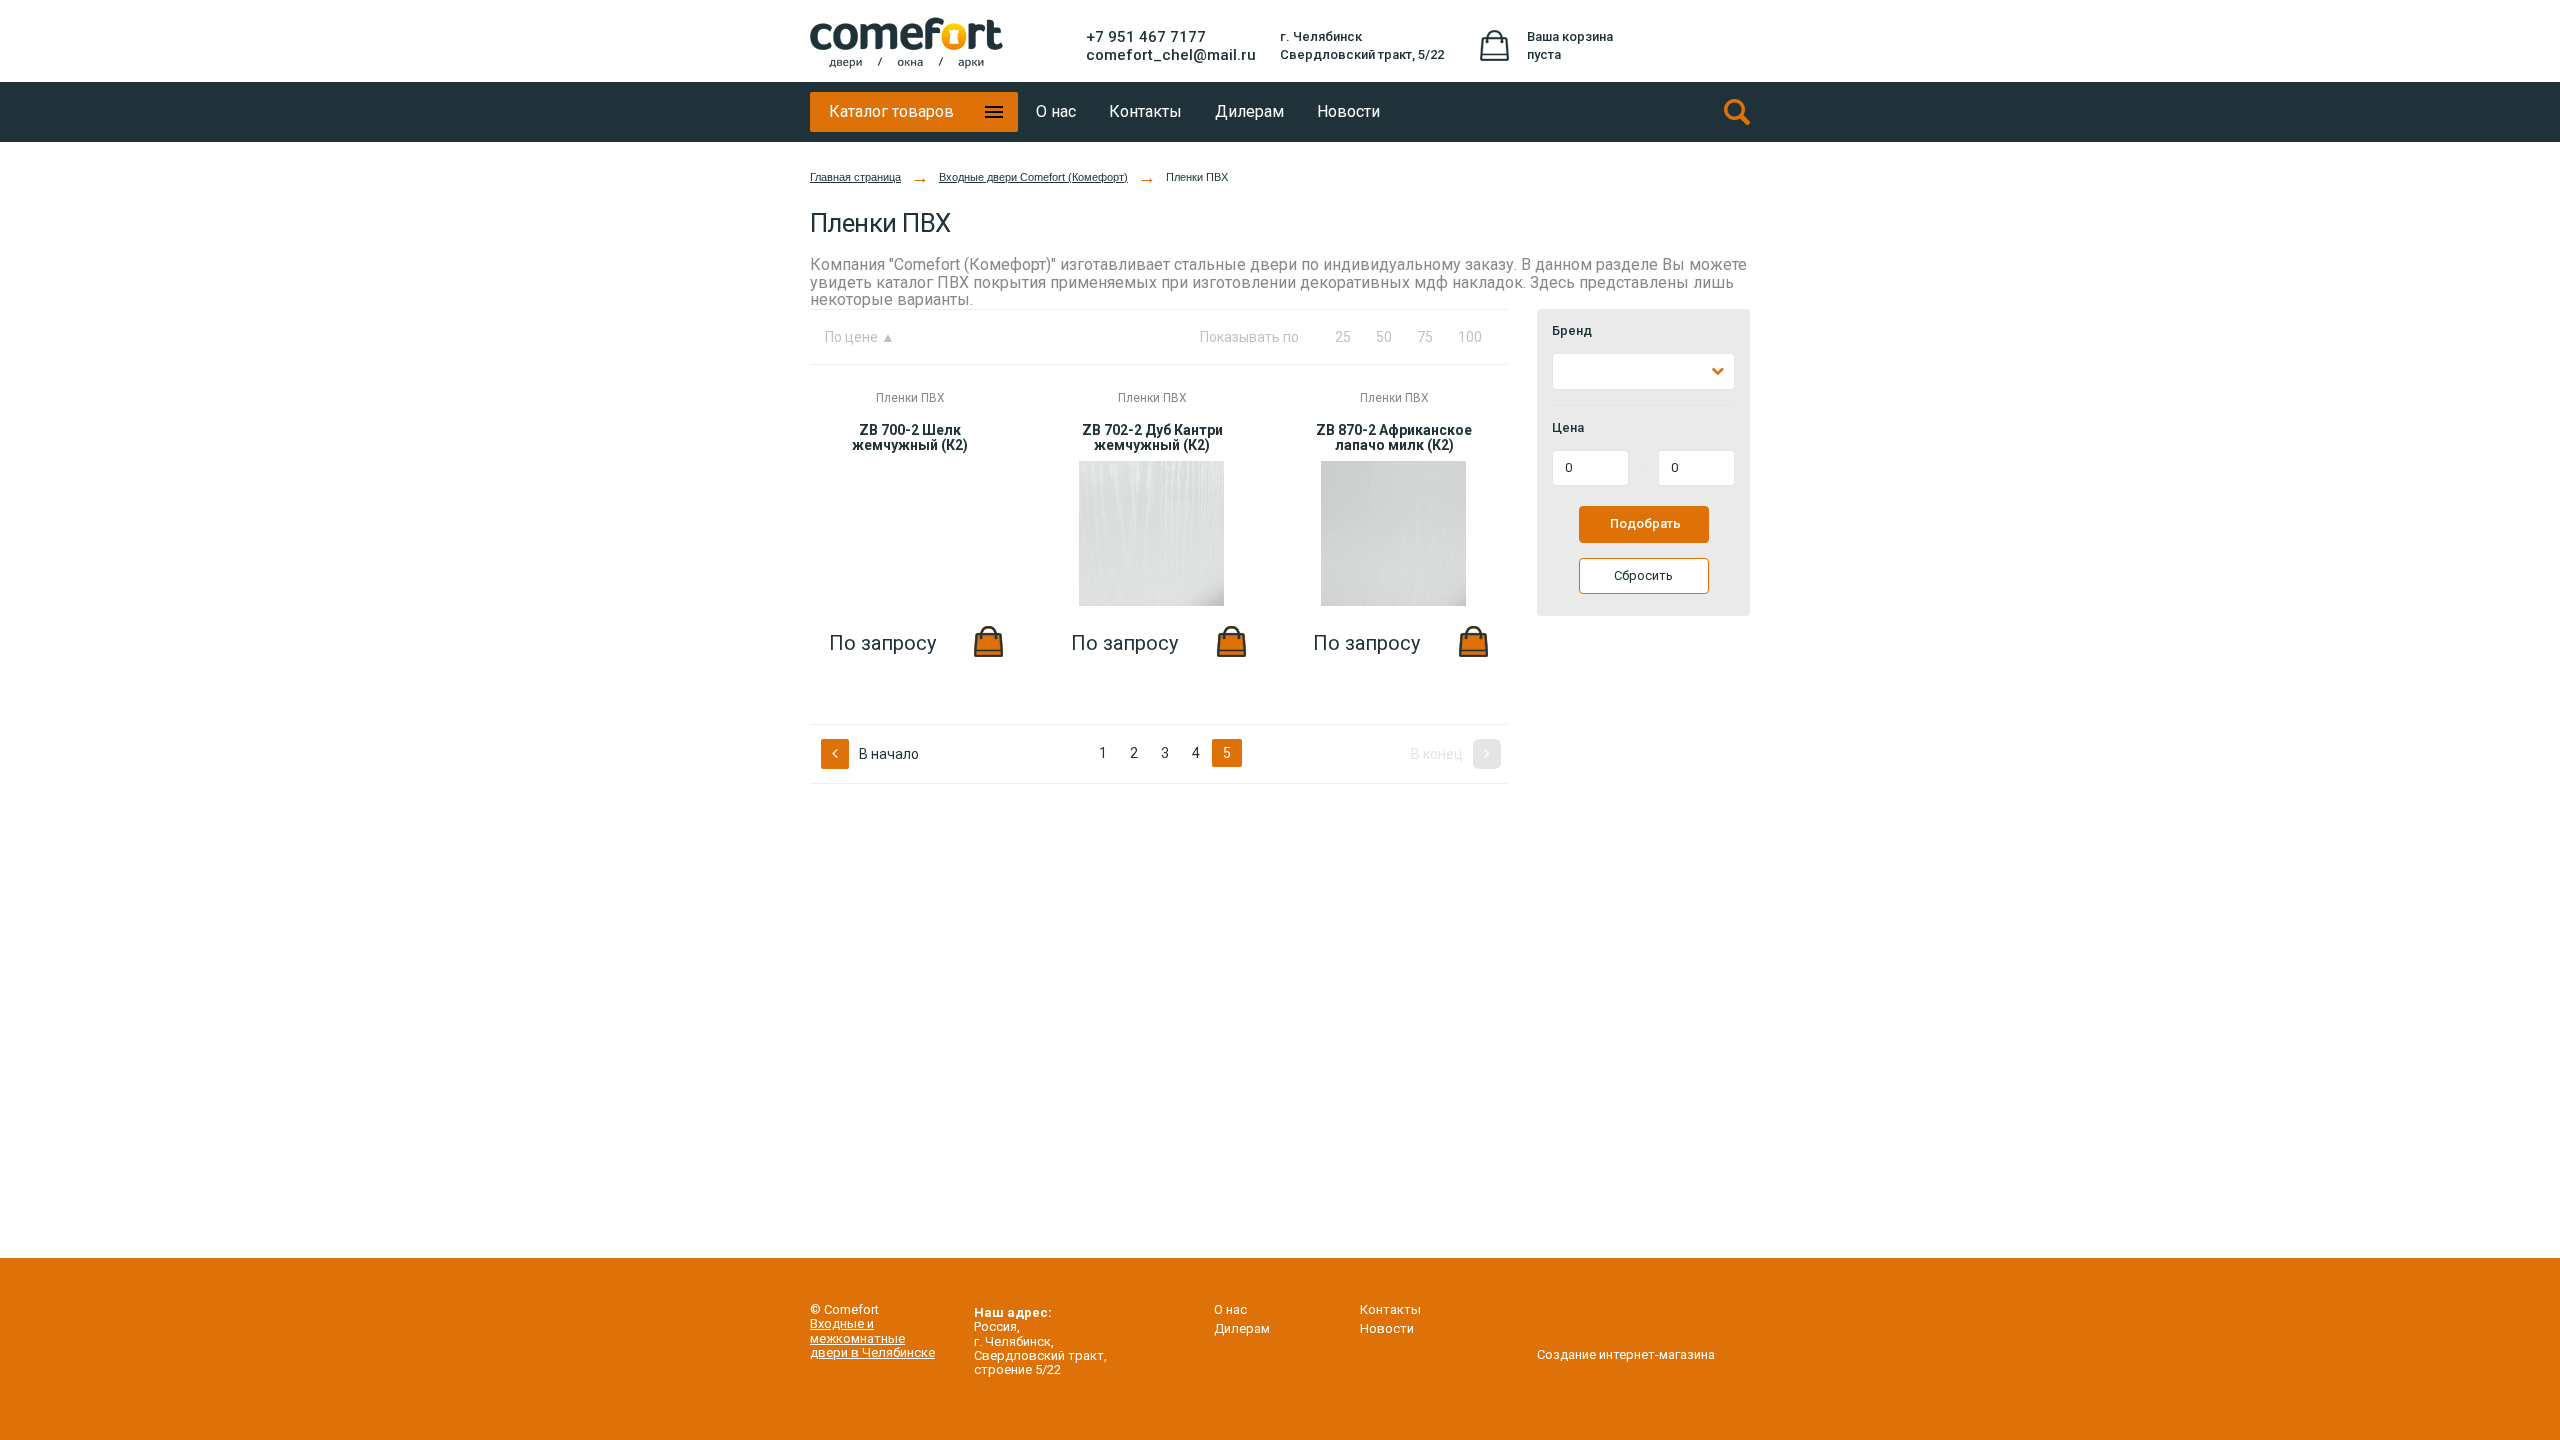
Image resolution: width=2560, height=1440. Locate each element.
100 (1470, 337)
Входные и (842, 1323)
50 (1384, 337)
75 (1425, 337)
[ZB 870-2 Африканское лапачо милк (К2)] (1393, 601)
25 (1343, 337)
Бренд (1572, 331)
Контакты (1390, 1309)
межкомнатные (857, 1338)
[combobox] (1643, 371)
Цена (1568, 428)
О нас (1230, 1309)
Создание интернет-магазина (1626, 1354)
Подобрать (1645, 523)
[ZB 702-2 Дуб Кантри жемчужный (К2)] (1151, 601)
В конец (1438, 754)
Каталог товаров (891, 111)
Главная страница (855, 177)
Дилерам (1242, 1328)
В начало (887, 754)
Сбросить (1643, 575)
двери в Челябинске (872, 1352)
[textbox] (1570, 371)
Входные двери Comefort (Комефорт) (1033, 177)
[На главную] (906, 43)
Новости (1387, 1328)
